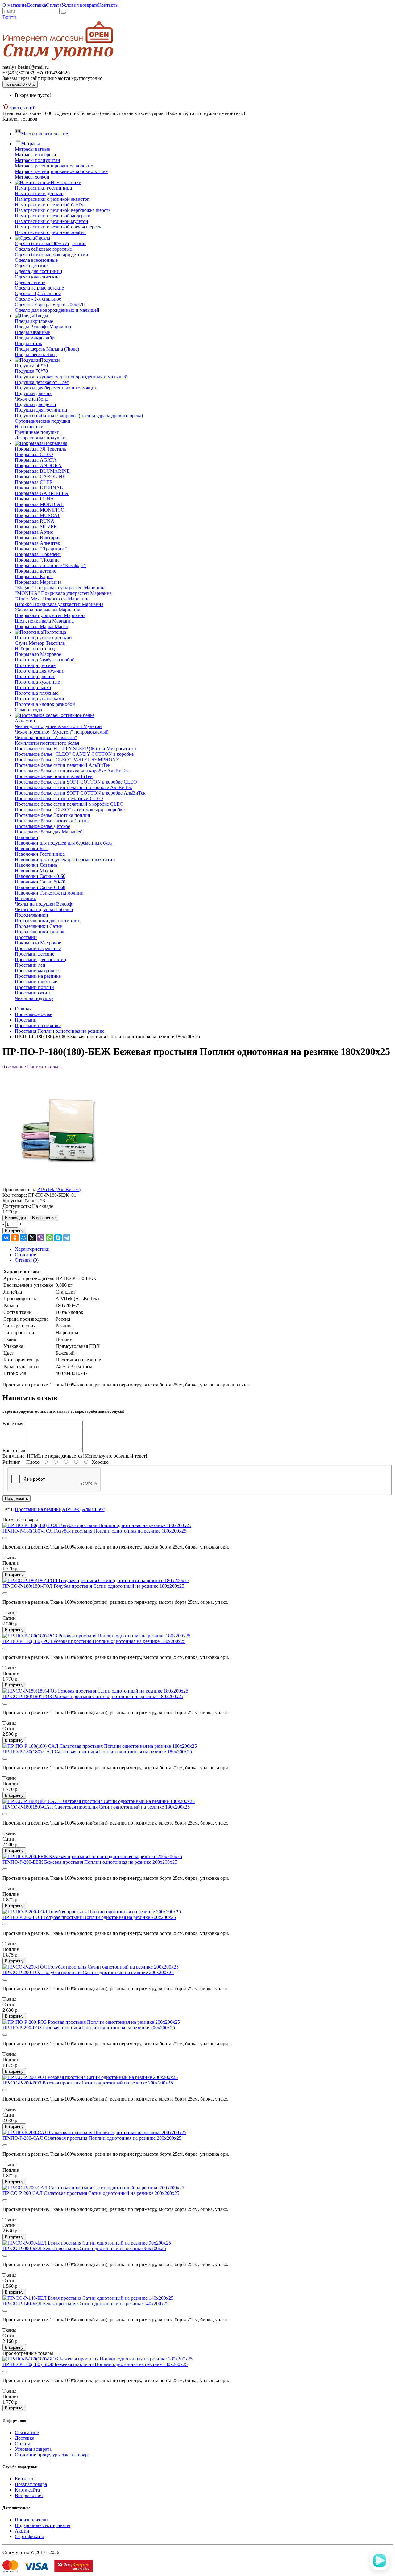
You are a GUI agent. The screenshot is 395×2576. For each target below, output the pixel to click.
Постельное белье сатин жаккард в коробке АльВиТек (72, 771)
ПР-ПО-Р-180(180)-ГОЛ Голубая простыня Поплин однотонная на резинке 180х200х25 (94, 1531)
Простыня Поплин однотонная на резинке (60, 1031)
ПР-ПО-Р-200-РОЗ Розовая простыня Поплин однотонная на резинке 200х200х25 (89, 2028)
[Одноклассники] (15, 1238)
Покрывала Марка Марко (42, 626)
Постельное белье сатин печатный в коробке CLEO (69, 804)
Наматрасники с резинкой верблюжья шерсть (63, 210)
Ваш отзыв (14, 1450)
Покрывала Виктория (38, 538)
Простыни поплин (34, 987)
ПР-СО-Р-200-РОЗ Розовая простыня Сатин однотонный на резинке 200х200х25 (88, 2083)
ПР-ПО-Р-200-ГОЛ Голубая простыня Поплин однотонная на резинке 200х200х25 (89, 1917)
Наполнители (29, 427)
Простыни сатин (32, 993)
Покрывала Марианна (38, 582)
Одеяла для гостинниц (39, 271)
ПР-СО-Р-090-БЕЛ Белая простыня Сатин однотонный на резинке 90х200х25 (84, 2248)
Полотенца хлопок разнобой (45, 704)
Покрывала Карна (34, 576)
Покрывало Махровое (38, 654)
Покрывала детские (35, 571)
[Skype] (58, 1238)
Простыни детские (35, 954)
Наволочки (27, 837)
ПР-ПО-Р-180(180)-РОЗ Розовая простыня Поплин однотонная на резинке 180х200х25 (94, 1641)
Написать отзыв (44, 1067)
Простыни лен (30, 965)
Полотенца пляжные (37, 693)
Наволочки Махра (34, 871)
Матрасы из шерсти (35, 155)
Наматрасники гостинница (43, 188)
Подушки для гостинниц (41, 410)
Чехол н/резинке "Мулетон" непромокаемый (62, 732)
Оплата (54, 5)
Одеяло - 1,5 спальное (38, 293)
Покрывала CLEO (34, 454)
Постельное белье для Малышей (49, 832)
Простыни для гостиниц (41, 959)
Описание (25, 1255)
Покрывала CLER (34, 482)
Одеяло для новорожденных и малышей (57, 310)
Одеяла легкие (30, 282)
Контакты (108, 5)
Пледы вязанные (32, 332)
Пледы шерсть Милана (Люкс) (47, 349)
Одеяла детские (31, 266)
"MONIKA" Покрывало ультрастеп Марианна (63, 593)
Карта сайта (27, 2490)
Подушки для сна (33, 393)
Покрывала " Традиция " (41, 549)
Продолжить (17, 1498)
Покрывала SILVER (36, 527)
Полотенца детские (35, 665)
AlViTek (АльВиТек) (59, 1189)
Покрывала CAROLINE (40, 477)
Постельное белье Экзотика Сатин (51, 821)
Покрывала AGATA (36, 460)
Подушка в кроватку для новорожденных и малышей (71, 377)
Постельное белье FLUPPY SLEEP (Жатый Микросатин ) (75, 749)
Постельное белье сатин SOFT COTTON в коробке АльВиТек (80, 793)
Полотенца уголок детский (43, 638)
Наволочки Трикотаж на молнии (49, 893)
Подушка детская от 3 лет (42, 382)
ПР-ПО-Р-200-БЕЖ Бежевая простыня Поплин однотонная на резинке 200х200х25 (90, 1862)
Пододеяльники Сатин (39, 926)
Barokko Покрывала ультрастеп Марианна (59, 604)
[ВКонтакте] (6, 1238)
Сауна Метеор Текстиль (40, 643)
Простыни (26, 937)
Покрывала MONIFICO (40, 510)
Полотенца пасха (33, 687)
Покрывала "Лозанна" (38, 560)
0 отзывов (13, 1067)
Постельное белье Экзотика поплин (53, 815)
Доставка (36, 5)
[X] (32, 1238)
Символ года (28, 710)
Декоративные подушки (40, 438)
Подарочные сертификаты (43, 2525)
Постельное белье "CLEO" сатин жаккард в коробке (70, 810)
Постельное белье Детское (42, 826)
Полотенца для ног (35, 676)
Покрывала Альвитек (37, 543)
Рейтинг (11, 1462)
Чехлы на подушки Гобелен (44, 909)
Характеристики (32, 1249)
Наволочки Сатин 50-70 (40, 882)
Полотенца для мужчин (40, 671)
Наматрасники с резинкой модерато (53, 216)
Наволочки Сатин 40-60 (40, 876)
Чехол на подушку (34, 998)
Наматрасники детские (39, 193)
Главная (23, 1009)
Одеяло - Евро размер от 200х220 (50, 305)
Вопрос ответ (29, 2495)
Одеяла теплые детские (39, 288)
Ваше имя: (13, 1424)
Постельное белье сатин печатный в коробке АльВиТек (73, 787)
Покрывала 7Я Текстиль (40, 449)
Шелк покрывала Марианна (44, 621)
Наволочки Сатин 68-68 (40, 887)
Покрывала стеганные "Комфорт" (50, 565)
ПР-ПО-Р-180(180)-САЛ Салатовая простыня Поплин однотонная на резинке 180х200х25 (97, 1752)
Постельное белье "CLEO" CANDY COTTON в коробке (74, 754)
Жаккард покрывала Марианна (48, 610)
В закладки (15, 1218)
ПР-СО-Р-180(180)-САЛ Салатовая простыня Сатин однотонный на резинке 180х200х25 (96, 1807)
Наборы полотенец (35, 649)
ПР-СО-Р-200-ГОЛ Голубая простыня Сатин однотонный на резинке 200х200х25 (88, 1972)
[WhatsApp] (49, 1238)
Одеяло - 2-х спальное (38, 299)
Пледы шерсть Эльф (36, 354)
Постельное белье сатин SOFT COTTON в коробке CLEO (76, 782)
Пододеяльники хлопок (40, 932)
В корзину (14, 1231)
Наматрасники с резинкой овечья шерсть (58, 227)
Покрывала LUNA (34, 499)
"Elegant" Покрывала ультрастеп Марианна (60, 588)
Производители (31, 2520)
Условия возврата (80, 5)
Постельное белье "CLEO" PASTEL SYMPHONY (67, 760)
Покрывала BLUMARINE (42, 471)
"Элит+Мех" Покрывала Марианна (52, 599)
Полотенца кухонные (37, 682)
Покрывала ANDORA (38, 465)
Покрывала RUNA (35, 521)
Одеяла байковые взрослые (43, 249)
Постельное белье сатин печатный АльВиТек (63, 765)
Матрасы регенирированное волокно (54, 166)
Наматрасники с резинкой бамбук (50, 205)
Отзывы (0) (27, 1260)
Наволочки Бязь (32, 848)
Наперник (25, 898)
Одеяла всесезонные (36, 260)
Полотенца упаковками (39, 699)
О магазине (15, 5)
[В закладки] (5, 1538)
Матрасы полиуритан (37, 160)
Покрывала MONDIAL (39, 504)
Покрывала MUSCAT (37, 515)
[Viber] (41, 1238)
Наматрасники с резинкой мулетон (52, 221)
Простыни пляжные (36, 982)
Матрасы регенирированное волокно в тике (61, 171)
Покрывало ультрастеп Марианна (50, 615)
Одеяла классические (37, 277)
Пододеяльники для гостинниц (48, 921)
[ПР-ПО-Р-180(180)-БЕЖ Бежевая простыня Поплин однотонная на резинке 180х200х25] (58, 1184)
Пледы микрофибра (36, 338)
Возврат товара (31, 2484)
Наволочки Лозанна (36, 865)
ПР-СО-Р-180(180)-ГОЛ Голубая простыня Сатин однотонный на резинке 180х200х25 (93, 1586)
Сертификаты (29, 2536)
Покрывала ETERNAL (39, 488)
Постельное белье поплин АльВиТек (54, 776)
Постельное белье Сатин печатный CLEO (59, 798)
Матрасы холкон (32, 177)
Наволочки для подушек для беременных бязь (63, 843)
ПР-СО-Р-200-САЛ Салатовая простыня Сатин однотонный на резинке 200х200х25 (91, 2193)
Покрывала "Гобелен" (38, 554)
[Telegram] (67, 1238)
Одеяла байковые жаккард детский (52, 255)
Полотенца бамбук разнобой (45, 660)
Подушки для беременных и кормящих (56, 388)
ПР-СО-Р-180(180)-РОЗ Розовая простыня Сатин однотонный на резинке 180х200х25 (93, 1696)
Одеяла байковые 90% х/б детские (51, 243)
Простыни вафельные (38, 948)
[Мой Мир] (23, 1238)
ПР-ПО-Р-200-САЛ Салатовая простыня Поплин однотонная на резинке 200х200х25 (92, 2138)
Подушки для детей (35, 404)
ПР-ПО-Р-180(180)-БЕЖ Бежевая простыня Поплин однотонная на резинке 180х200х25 (95, 2364)
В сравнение (44, 1218)
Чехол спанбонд (32, 399)
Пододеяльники (31, 915)
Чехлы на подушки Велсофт (44, 904)
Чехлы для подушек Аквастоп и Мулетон (58, 726)
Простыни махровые (37, 971)
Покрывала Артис (34, 532)
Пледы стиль (28, 343)
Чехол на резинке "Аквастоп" (46, 737)
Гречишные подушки (37, 432)
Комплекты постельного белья (47, 743)
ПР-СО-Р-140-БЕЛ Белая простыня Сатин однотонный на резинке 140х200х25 (85, 2304)
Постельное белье (33, 1014)
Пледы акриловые (34, 321)
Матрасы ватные (32, 149)
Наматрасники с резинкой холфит (50, 232)
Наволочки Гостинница (40, 854)
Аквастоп (25, 721)
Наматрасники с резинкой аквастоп (52, 199)
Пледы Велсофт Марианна (43, 327)
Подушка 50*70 (31, 366)
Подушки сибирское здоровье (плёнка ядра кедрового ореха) (79, 416)
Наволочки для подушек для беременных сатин (65, 860)
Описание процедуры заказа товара (52, 2455)
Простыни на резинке (38, 976)
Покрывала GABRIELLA (42, 493)
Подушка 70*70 (31, 371)
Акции (22, 2531)
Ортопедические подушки (43, 421)
